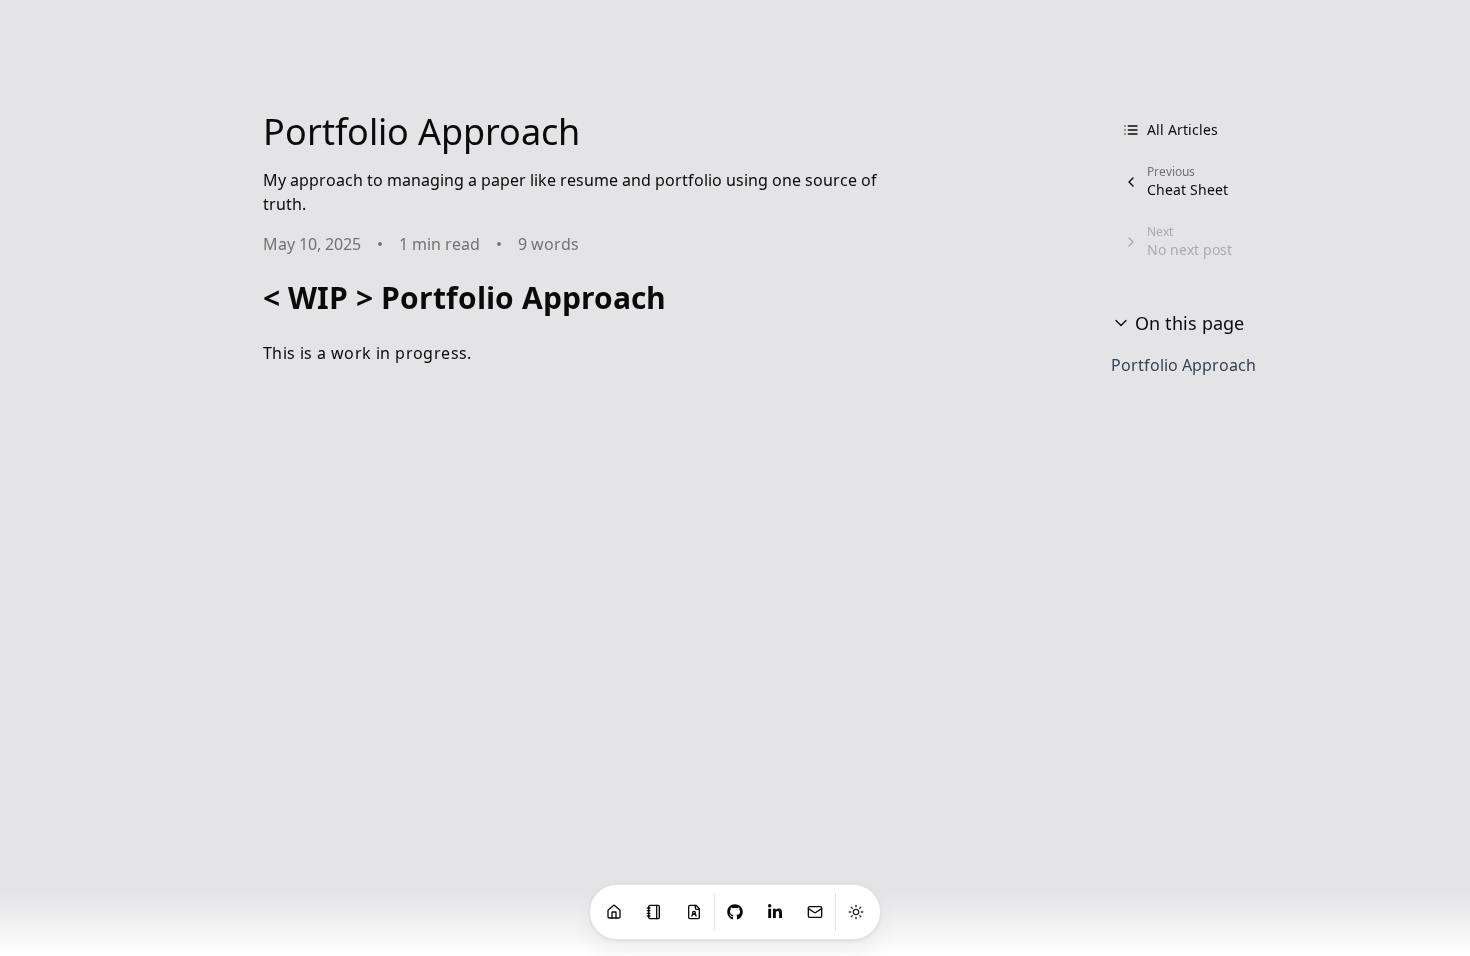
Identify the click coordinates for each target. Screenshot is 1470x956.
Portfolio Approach (1183, 365)
